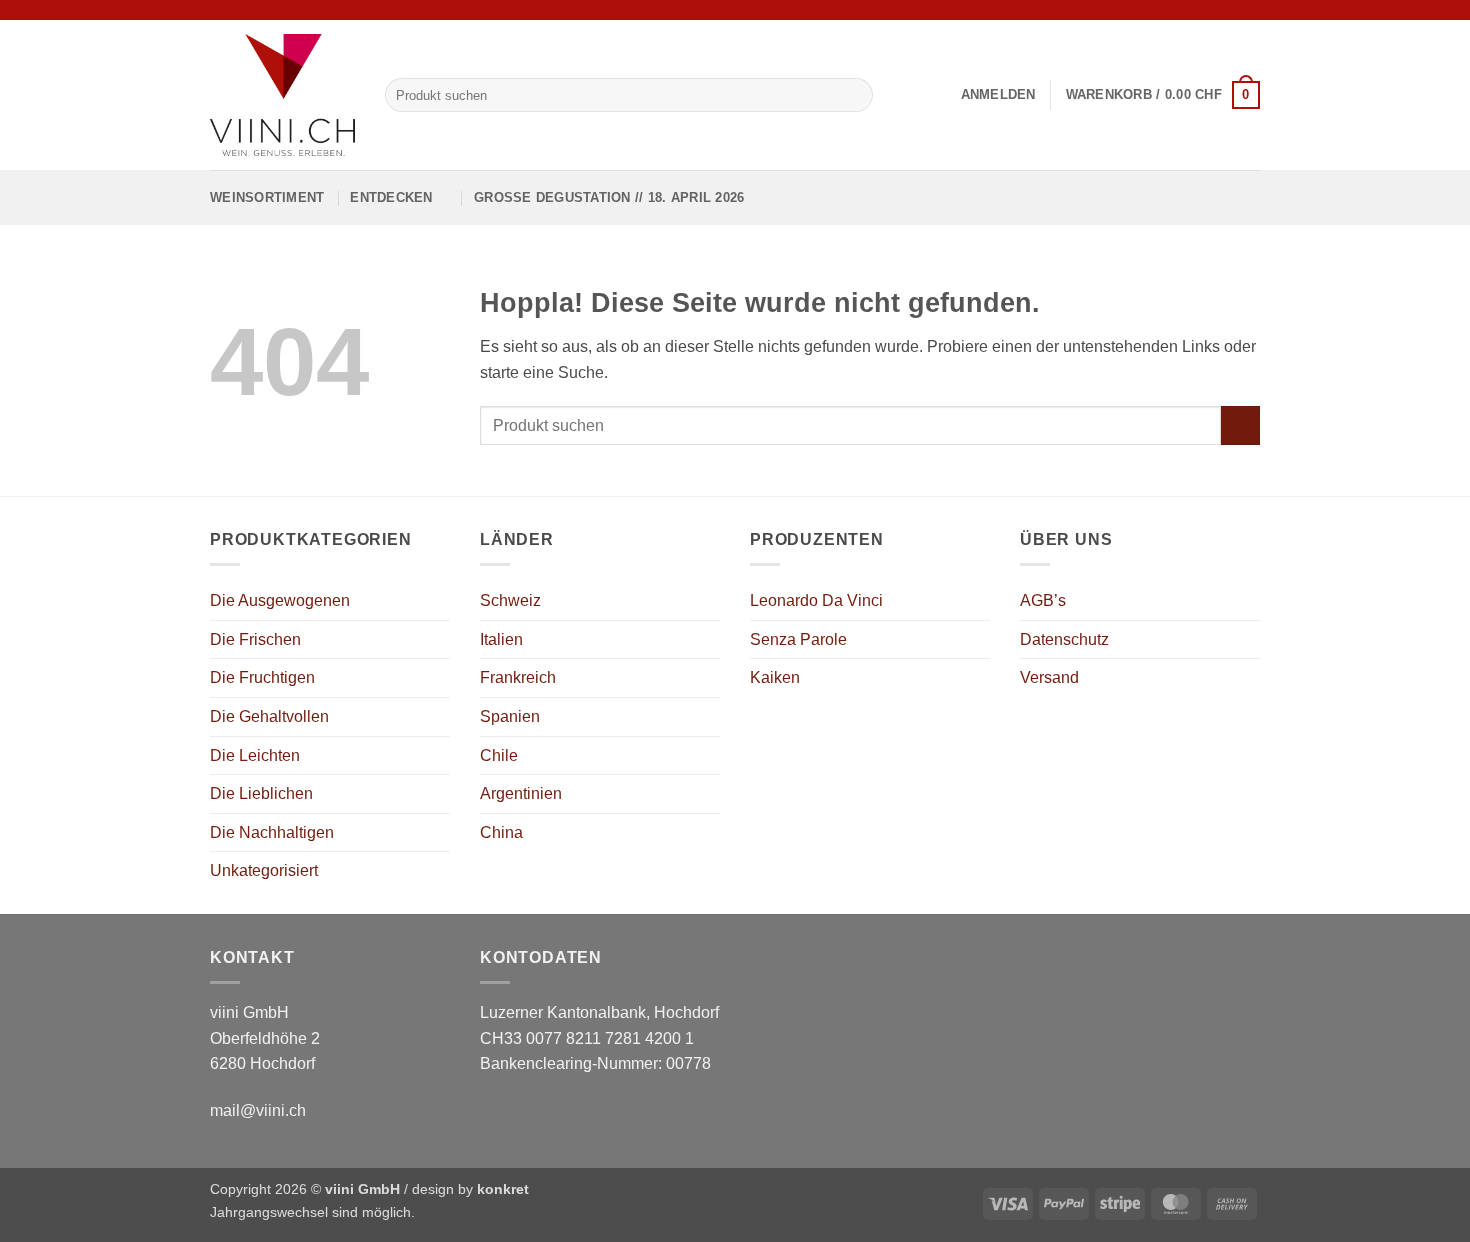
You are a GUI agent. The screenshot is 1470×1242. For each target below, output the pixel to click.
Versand (1049, 677)
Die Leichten (255, 755)
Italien (501, 639)
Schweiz (510, 600)
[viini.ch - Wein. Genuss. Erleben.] (282, 95)
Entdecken (391, 197)
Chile (499, 755)
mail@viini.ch (258, 1110)
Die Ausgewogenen (280, 600)
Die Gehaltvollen (269, 716)
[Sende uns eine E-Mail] (1250, 10)
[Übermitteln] (853, 95)
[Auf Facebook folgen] (1212, 10)
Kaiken (775, 677)
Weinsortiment (267, 197)
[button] (998, 95)
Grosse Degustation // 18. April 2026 (609, 197)
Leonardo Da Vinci (816, 600)
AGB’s (1043, 600)
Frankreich (518, 677)
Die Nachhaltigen (272, 832)
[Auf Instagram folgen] (1231, 10)
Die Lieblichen (261, 793)
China (501, 832)
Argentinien (521, 793)
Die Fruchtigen (262, 677)
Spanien (510, 716)
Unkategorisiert (264, 870)
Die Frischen (255, 639)
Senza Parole (798, 639)
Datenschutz (1064, 639)
